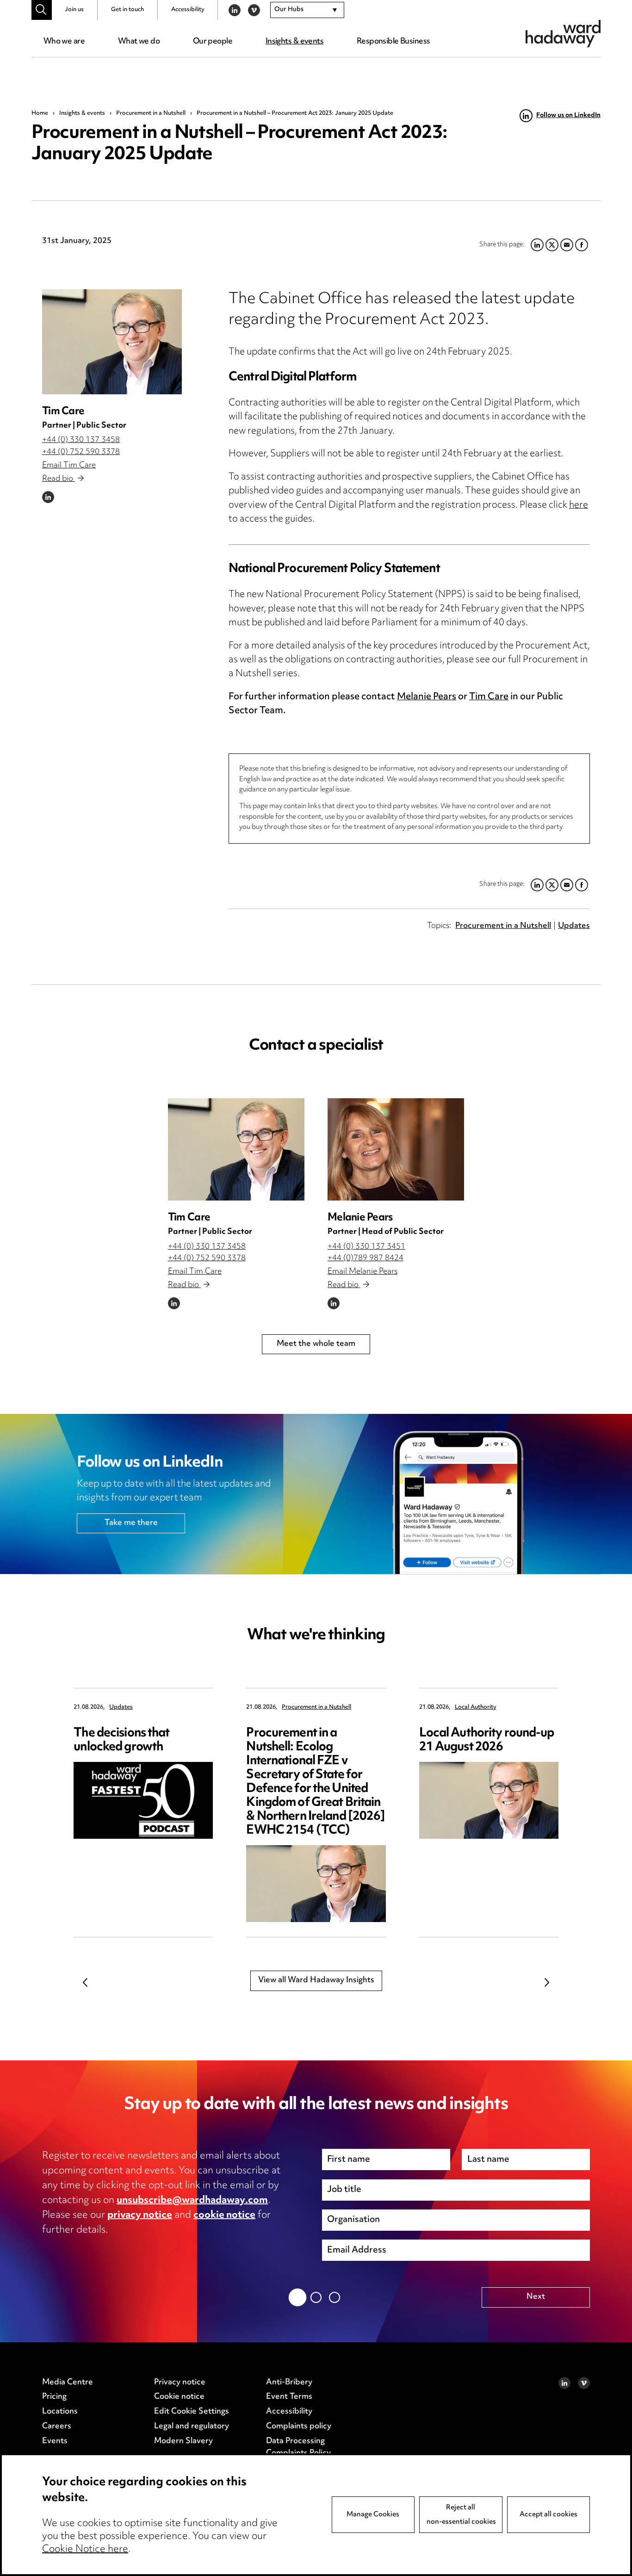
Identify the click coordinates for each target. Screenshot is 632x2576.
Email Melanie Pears (362, 1272)
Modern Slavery (183, 2441)
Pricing (54, 2397)
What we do (139, 42)
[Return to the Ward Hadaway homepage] (563, 34)
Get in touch (127, 10)
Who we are (64, 42)
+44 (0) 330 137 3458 (81, 440)
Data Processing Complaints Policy (298, 2447)
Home (40, 113)
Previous (85, 1982)
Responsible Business (393, 42)
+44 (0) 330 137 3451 (366, 1247)
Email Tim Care (69, 466)
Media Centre (68, 2383)
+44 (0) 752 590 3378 (81, 452)
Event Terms (289, 2397)
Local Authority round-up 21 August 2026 (487, 1740)
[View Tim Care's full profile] (112, 342)
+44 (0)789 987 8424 (366, 1258)
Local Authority (476, 1708)
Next (547, 1982)
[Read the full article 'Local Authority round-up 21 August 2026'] (489, 1800)
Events (55, 2441)
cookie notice (224, 2215)
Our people (213, 42)
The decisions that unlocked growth (121, 1740)
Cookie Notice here (85, 2550)
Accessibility (188, 10)
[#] (41, 10)
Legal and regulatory (192, 2427)
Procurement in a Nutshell (151, 113)
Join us (74, 10)
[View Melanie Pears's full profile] (396, 1149)
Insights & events (294, 42)
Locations (60, 2412)
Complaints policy (299, 2427)
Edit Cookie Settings (192, 2412)
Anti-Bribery (289, 2383)
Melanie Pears (427, 697)
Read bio (59, 479)
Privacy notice (180, 2383)
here (579, 506)
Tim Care (63, 412)
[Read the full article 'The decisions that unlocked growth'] (143, 1800)
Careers (57, 2427)
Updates (574, 926)
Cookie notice (179, 2397)
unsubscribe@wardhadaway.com (192, 2201)
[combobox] (307, 10)
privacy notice (140, 2215)
